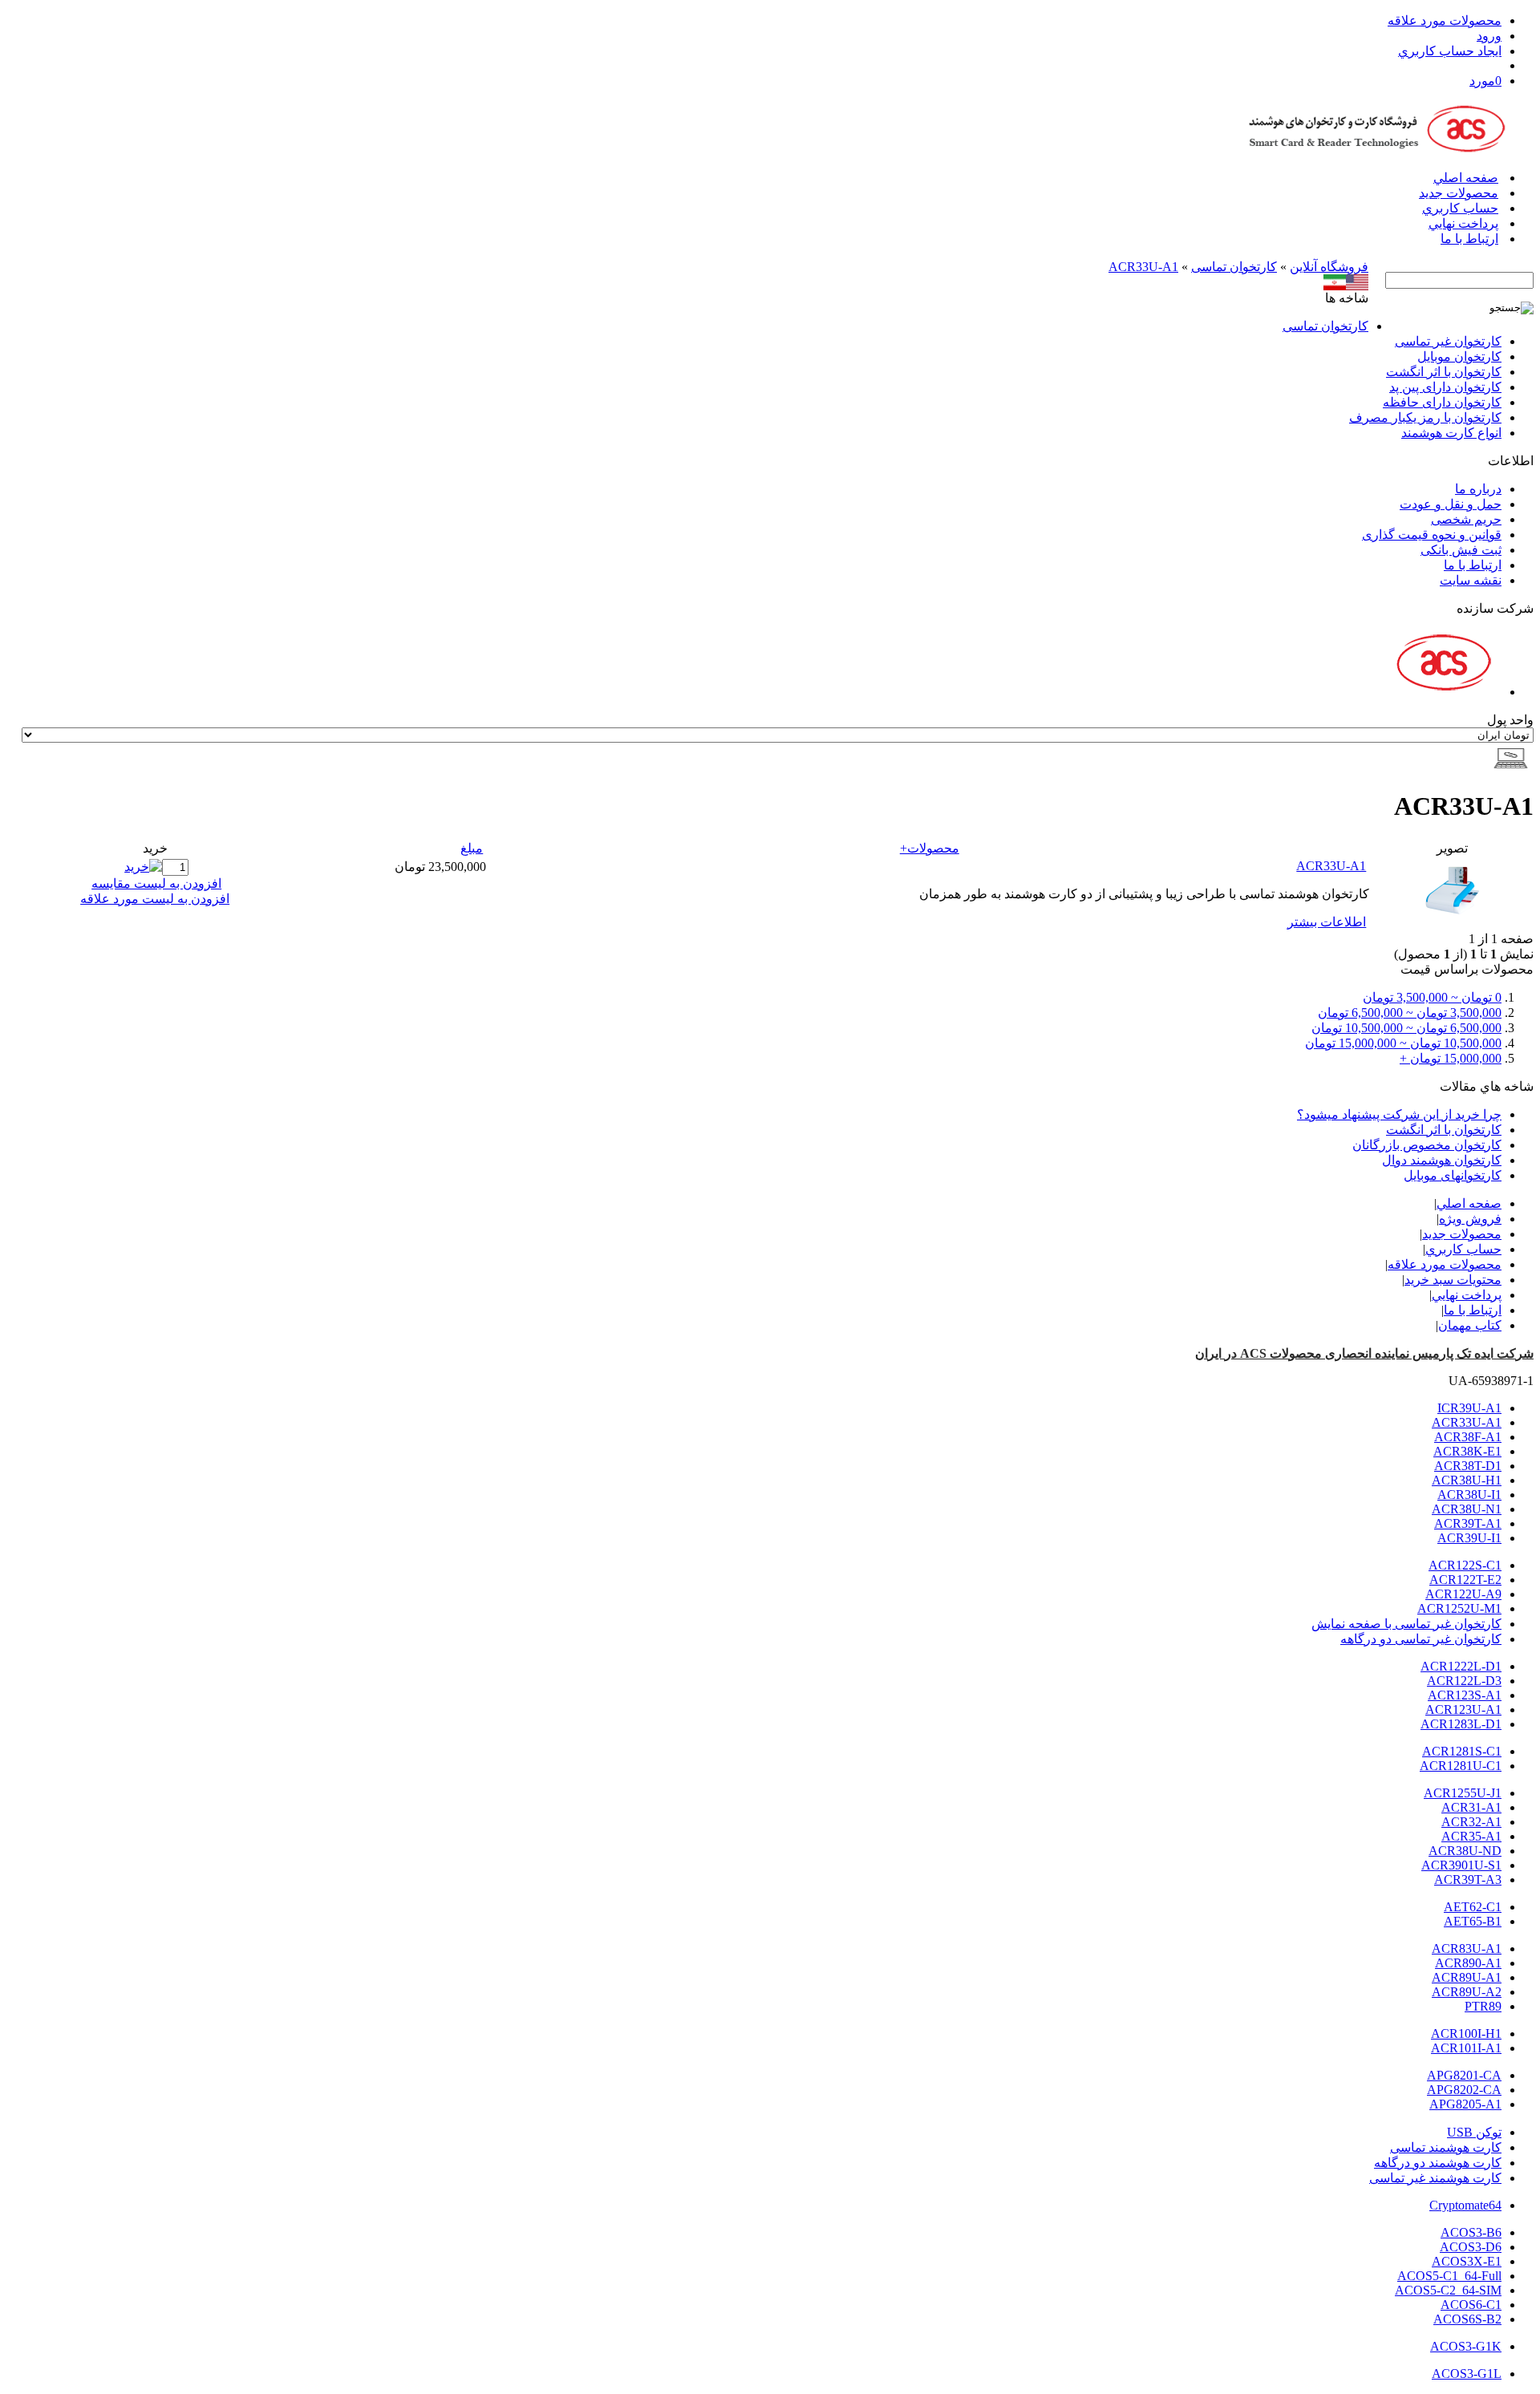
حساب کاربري (1460, 208)
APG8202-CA (1464, 2090)
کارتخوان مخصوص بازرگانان (1427, 1145)
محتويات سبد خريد (1453, 1280)
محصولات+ (930, 848)
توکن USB (1474, 2132)
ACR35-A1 (1471, 1836)
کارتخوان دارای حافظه (1442, 402)
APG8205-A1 (1465, 2104)
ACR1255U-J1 (1463, 1793)
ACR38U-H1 (1467, 1480)
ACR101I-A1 (1466, 2048)
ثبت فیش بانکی (1461, 550)
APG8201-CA (1464, 2075)
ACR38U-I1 (1469, 1495)
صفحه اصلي (1466, 178)
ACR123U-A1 (1463, 1709)
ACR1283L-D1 (1461, 1724)
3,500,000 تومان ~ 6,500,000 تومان (1410, 1013)
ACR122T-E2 (1465, 1580)
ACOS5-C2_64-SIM (1448, 2290)
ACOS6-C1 (1471, 2305)
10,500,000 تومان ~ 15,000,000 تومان (1403, 1043)
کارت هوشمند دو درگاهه (1438, 2163)
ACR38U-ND (1465, 1851)
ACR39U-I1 (1469, 1538)
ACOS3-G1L (1467, 2374)
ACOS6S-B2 (1467, 2319)
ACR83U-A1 (1467, 1948)
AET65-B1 (1473, 1921)
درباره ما (1478, 489)
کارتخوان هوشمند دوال (1442, 1160)
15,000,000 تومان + (1451, 1058)
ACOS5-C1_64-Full (1449, 2276)
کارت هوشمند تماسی (1446, 2147)
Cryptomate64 (1465, 2205)
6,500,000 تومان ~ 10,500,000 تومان (1406, 1028)
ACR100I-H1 (1466, 2033)
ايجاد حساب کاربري (1450, 51)
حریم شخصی (1466, 519)
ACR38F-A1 (1468, 1437)
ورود (1489, 36)
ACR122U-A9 (1463, 1594)
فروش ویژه (1470, 1219)
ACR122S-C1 (1465, 1565)
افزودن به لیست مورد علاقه (155, 899)
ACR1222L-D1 (1461, 1666)
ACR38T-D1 (1468, 1466)
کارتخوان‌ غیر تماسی (1448, 341)
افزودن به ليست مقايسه (156, 883)
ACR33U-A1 (1143, 267)
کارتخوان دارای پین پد (1445, 387)
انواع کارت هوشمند (1451, 433)
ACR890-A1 (1468, 1963)
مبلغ (472, 848)
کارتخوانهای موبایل (1453, 1175)
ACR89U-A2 (1467, 1992)
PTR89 (1483, 2006)
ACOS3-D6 (1471, 2247)
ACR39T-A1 (1468, 1523)
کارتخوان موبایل (1459, 356)
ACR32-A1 (1471, 1822)
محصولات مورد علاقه (1445, 20)
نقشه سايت (1471, 580)
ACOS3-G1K (1466, 2346)
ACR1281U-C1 (1461, 1766)
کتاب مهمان (1470, 1325)
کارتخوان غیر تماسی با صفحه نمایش (1406, 1624)
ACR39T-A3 (1468, 1880)
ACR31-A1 (1471, 1807)
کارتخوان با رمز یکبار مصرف (1425, 417)
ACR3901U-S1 (1461, 1865)
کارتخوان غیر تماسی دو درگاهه (1421, 1639)
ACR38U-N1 (1467, 1509)
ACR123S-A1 (1465, 1695)
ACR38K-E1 (1467, 1451)
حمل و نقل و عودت (1451, 504)
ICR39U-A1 (1469, 1408)
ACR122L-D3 (1464, 1681)
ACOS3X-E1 (1467, 2261)
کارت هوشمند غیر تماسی (1435, 2178)
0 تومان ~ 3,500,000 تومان (1432, 997)
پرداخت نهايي (1463, 223)
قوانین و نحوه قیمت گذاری (1432, 535)
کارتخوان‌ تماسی (1234, 267)
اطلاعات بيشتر (1327, 922)
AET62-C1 (1473, 1907)
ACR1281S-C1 (1462, 1751)
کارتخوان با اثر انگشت (1444, 372)
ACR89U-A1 (1467, 1977)
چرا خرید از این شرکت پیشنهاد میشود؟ (1399, 1114)
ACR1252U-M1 (1459, 1608)
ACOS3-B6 (1471, 2232)
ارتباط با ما (1469, 239)
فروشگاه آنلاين (1329, 267)
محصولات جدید (1459, 193)
